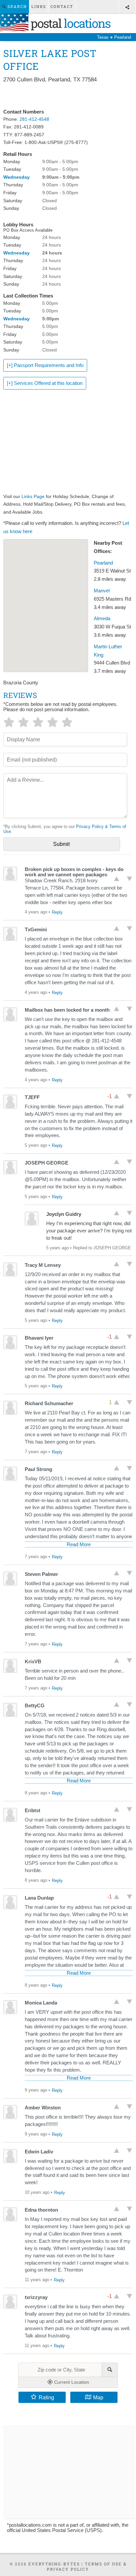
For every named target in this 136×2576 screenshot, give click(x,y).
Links (39, 6)
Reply (57, 912)
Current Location (71, 2382)
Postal (69, 23)
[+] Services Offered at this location (45, 383)
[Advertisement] (68, 96)
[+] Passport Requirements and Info (45, 365)
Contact (62, 6)
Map (98, 2397)
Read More (79, 1544)
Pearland (103, 563)
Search (17, 6)
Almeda (102, 619)
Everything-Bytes (54, 2564)
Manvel (102, 591)
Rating (46, 2397)
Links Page (33, 496)
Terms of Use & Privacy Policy (87, 2566)
